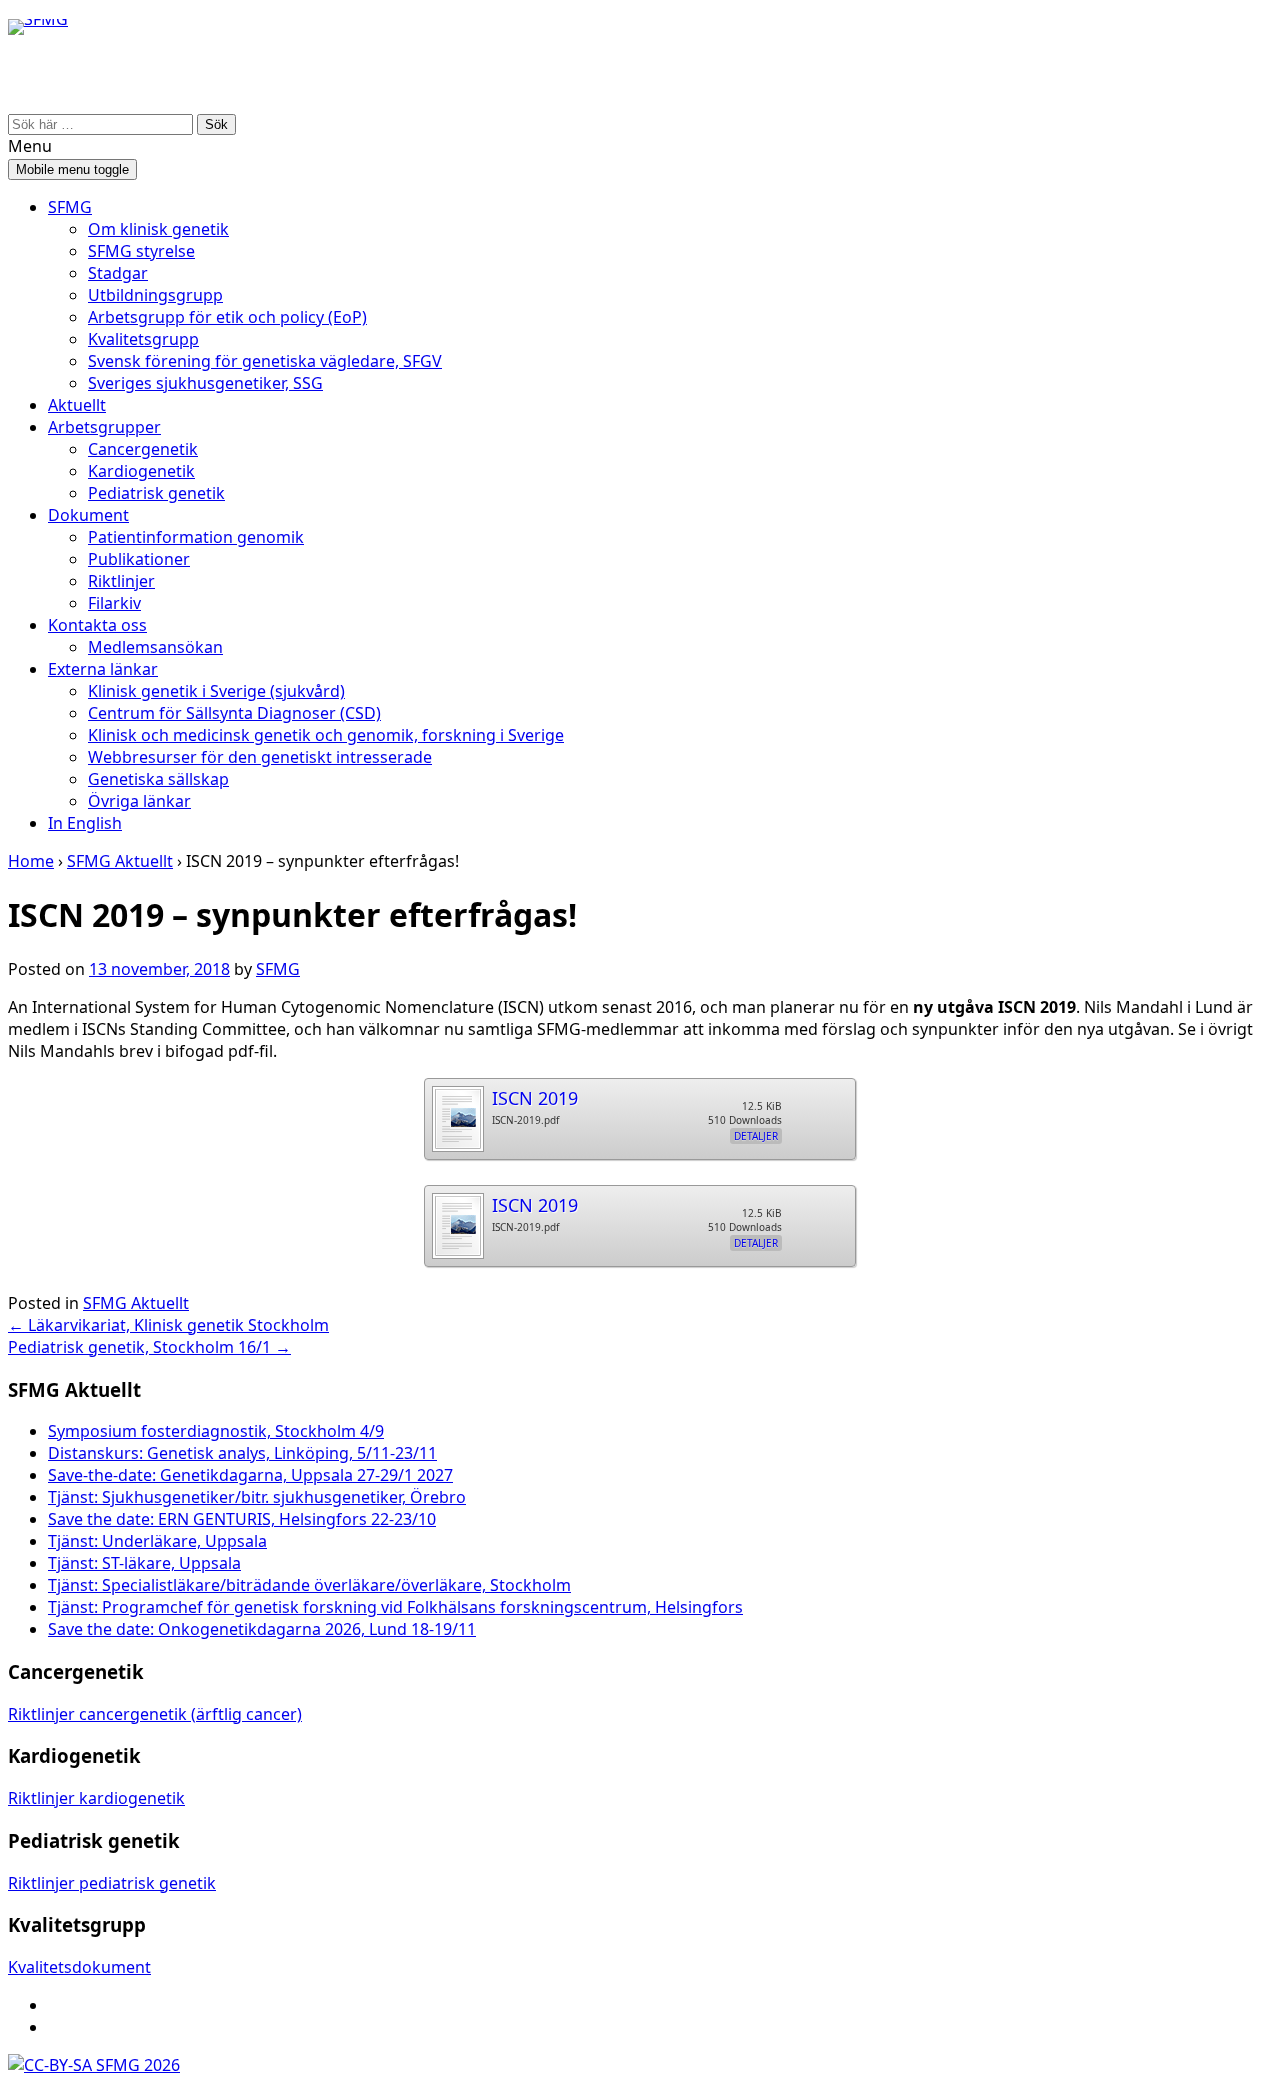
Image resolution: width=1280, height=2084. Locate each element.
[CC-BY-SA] (50, 2065)
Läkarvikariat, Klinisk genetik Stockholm (168, 1325)
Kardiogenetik (141, 471)
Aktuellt (77, 405)
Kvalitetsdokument (79, 1967)
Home (31, 861)
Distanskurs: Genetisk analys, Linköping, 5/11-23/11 (242, 1453)
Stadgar (118, 273)
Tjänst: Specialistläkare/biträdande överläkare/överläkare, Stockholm (309, 1585)
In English (85, 823)
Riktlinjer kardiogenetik (96, 1798)
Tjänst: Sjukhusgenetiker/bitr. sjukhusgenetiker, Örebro (257, 1497)
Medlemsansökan (155, 647)
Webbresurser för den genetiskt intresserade (260, 757)
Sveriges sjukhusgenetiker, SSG (205, 383)
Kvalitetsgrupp (143, 339)
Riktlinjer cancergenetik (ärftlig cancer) (155, 1714)
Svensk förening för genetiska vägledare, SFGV (265, 361)
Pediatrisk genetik (156, 493)
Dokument (88, 515)
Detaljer (756, 1136)
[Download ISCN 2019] (457, 1113)
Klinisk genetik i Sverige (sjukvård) (216, 691)
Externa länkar (103, 669)
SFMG (70, 207)
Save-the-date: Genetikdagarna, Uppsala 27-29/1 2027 (250, 1475)
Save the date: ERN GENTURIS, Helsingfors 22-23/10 (242, 1519)
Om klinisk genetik (158, 229)
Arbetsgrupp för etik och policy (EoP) (227, 317)
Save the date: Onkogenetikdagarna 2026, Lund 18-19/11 (262, 1629)
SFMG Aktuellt (120, 861)
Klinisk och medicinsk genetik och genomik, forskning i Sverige (326, 735)
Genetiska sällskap (158, 779)
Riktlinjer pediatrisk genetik (112, 1883)
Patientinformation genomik (196, 537)
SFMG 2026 (136, 2065)
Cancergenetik (143, 449)
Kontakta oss (97, 625)
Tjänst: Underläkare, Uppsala (157, 1541)
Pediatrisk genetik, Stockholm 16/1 (149, 1347)
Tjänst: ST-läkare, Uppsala (144, 1563)
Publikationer (139, 559)
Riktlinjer (121, 581)
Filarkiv (114, 603)
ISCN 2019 (535, 1098)
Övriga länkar (139, 801)
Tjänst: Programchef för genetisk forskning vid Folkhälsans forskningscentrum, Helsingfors (395, 1607)
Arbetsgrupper (104, 427)
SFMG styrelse (141, 251)
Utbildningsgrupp (155, 295)
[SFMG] (38, 74)
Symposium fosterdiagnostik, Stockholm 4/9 (216, 1431)
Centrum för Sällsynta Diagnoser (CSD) (234, 713)
